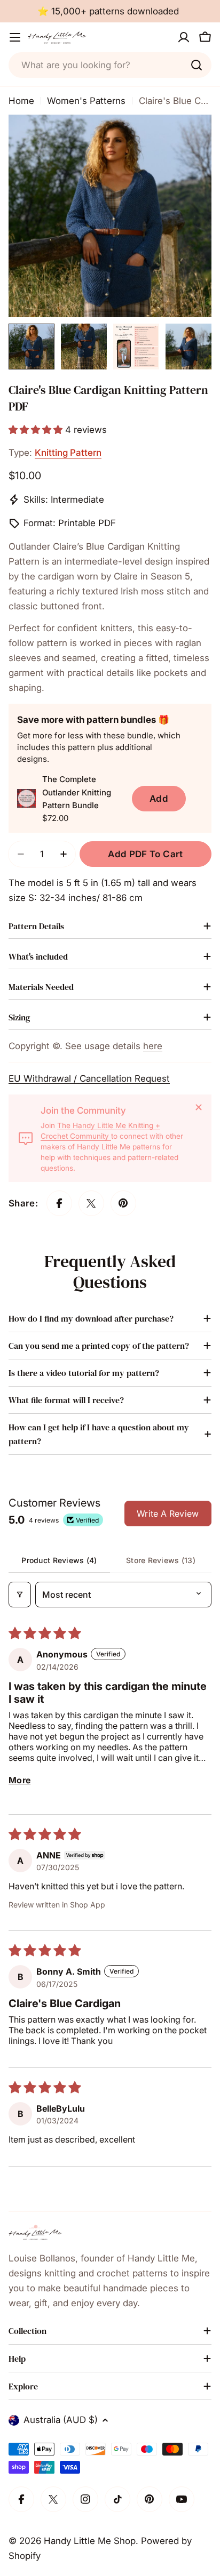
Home (21, 101)
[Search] (197, 65)
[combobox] (110, 65)
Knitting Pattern (68, 453)
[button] (37, 430)
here (153, 1046)
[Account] (184, 37)
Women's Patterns (86, 101)
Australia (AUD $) (61, 2420)
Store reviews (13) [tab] (161, 1560)
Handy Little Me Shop (90, 2541)
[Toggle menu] (15, 37)
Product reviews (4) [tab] (59, 1560)
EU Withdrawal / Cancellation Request (89, 1078)
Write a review (168, 1514)
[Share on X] (91, 1203)
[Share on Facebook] (59, 1203)
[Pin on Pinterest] (123, 1203)
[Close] (199, 1107)
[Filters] (20, 1595)
